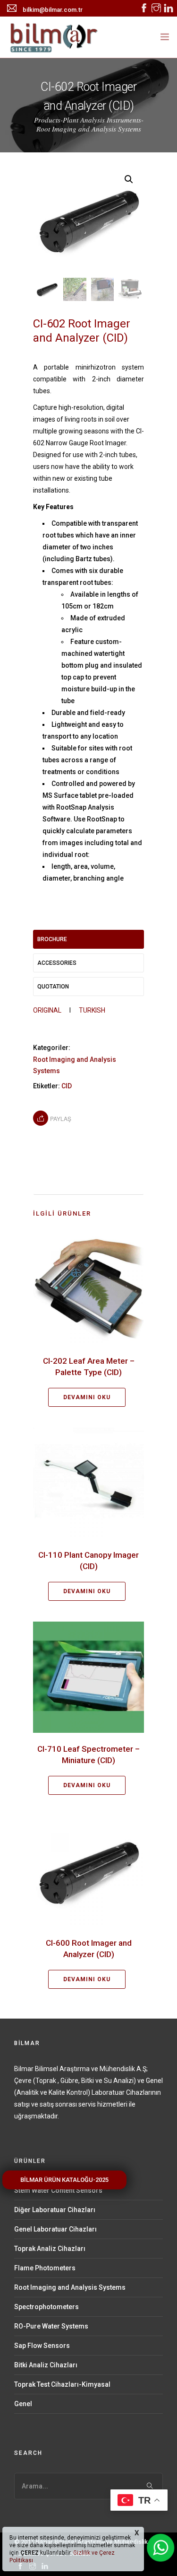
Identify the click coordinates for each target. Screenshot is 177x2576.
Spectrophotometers (46, 2307)
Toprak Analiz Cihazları (50, 2249)
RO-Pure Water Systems (51, 2326)
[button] (129, 179)
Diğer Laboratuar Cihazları (55, 2210)
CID (67, 1086)
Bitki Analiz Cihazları (46, 2365)
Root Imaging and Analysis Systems (75, 1065)
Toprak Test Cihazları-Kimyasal (62, 2384)
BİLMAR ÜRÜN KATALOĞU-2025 (64, 2180)
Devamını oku (87, 1397)
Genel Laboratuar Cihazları (55, 2229)
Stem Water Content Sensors (58, 2190)
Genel (23, 2404)
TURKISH (92, 1010)
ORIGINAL (47, 1010)
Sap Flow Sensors (42, 2346)
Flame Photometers (45, 2268)
